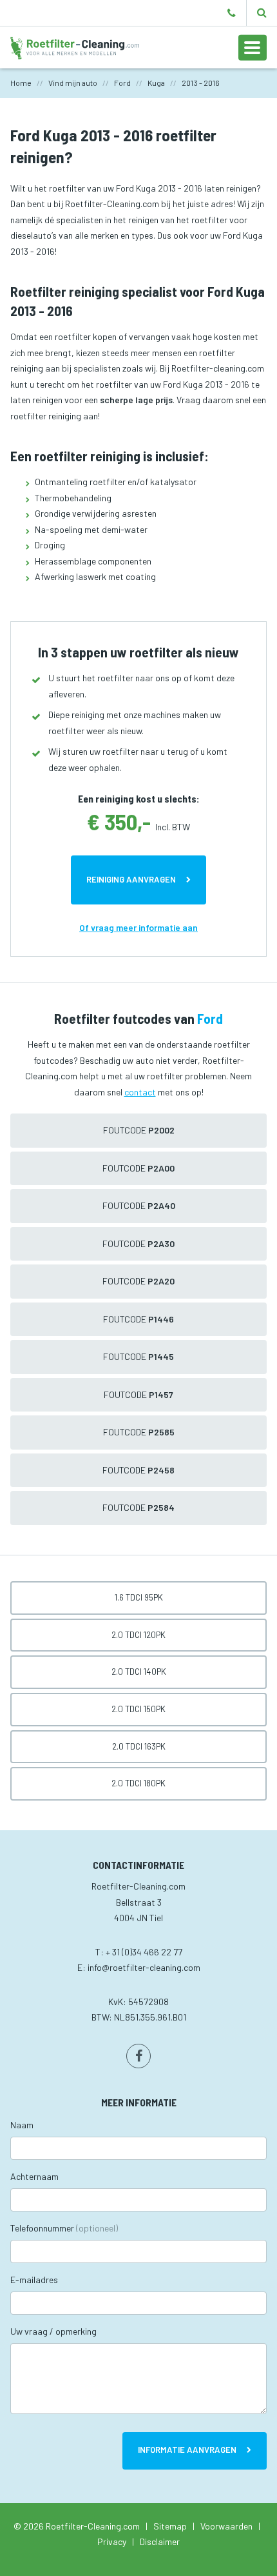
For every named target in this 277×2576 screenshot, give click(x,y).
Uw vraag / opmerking (53, 2331)
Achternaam (34, 2176)
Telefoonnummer (64, 2228)
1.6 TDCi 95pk (139, 1597)
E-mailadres (34, 2280)
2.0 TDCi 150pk (138, 1709)
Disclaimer (160, 2541)
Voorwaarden (226, 2526)
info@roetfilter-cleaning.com (144, 1967)
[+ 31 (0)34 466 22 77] (232, 13)
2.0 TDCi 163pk (139, 1746)
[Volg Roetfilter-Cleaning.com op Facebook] (138, 2056)
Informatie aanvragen (187, 2450)
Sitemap (170, 2526)
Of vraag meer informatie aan (138, 927)
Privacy (112, 2541)
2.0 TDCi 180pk (138, 1783)
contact (140, 1092)
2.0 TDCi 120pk (138, 1635)
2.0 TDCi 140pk (139, 1672)
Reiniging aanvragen (131, 879)
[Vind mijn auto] (262, 13)
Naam (22, 2125)
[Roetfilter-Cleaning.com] (75, 47)
